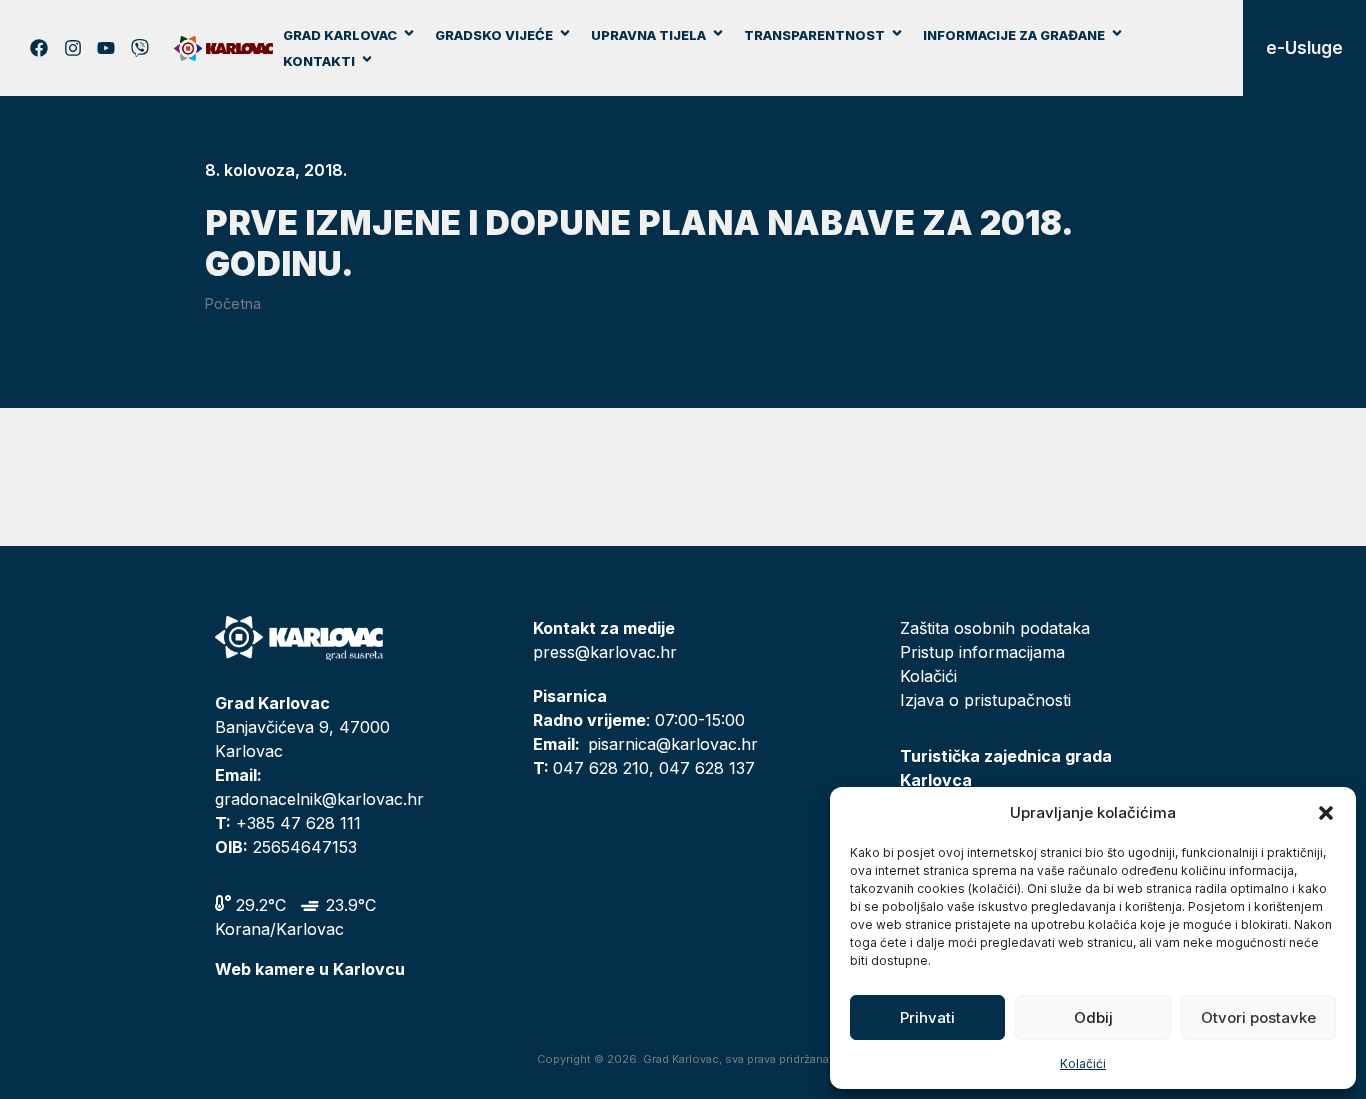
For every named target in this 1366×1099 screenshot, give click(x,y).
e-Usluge (1304, 48)
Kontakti (319, 61)
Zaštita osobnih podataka (995, 628)
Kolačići (1083, 1063)
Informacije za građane (1014, 35)
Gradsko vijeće (494, 35)
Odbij (1093, 1017)
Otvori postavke (1258, 1017)
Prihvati (927, 1017)
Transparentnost (814, 35)
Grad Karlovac (340, 35)
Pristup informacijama (982, 652)
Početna (233, 303)
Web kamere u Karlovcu (310, 969)
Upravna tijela (648, 35)
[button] (1326, 813)
